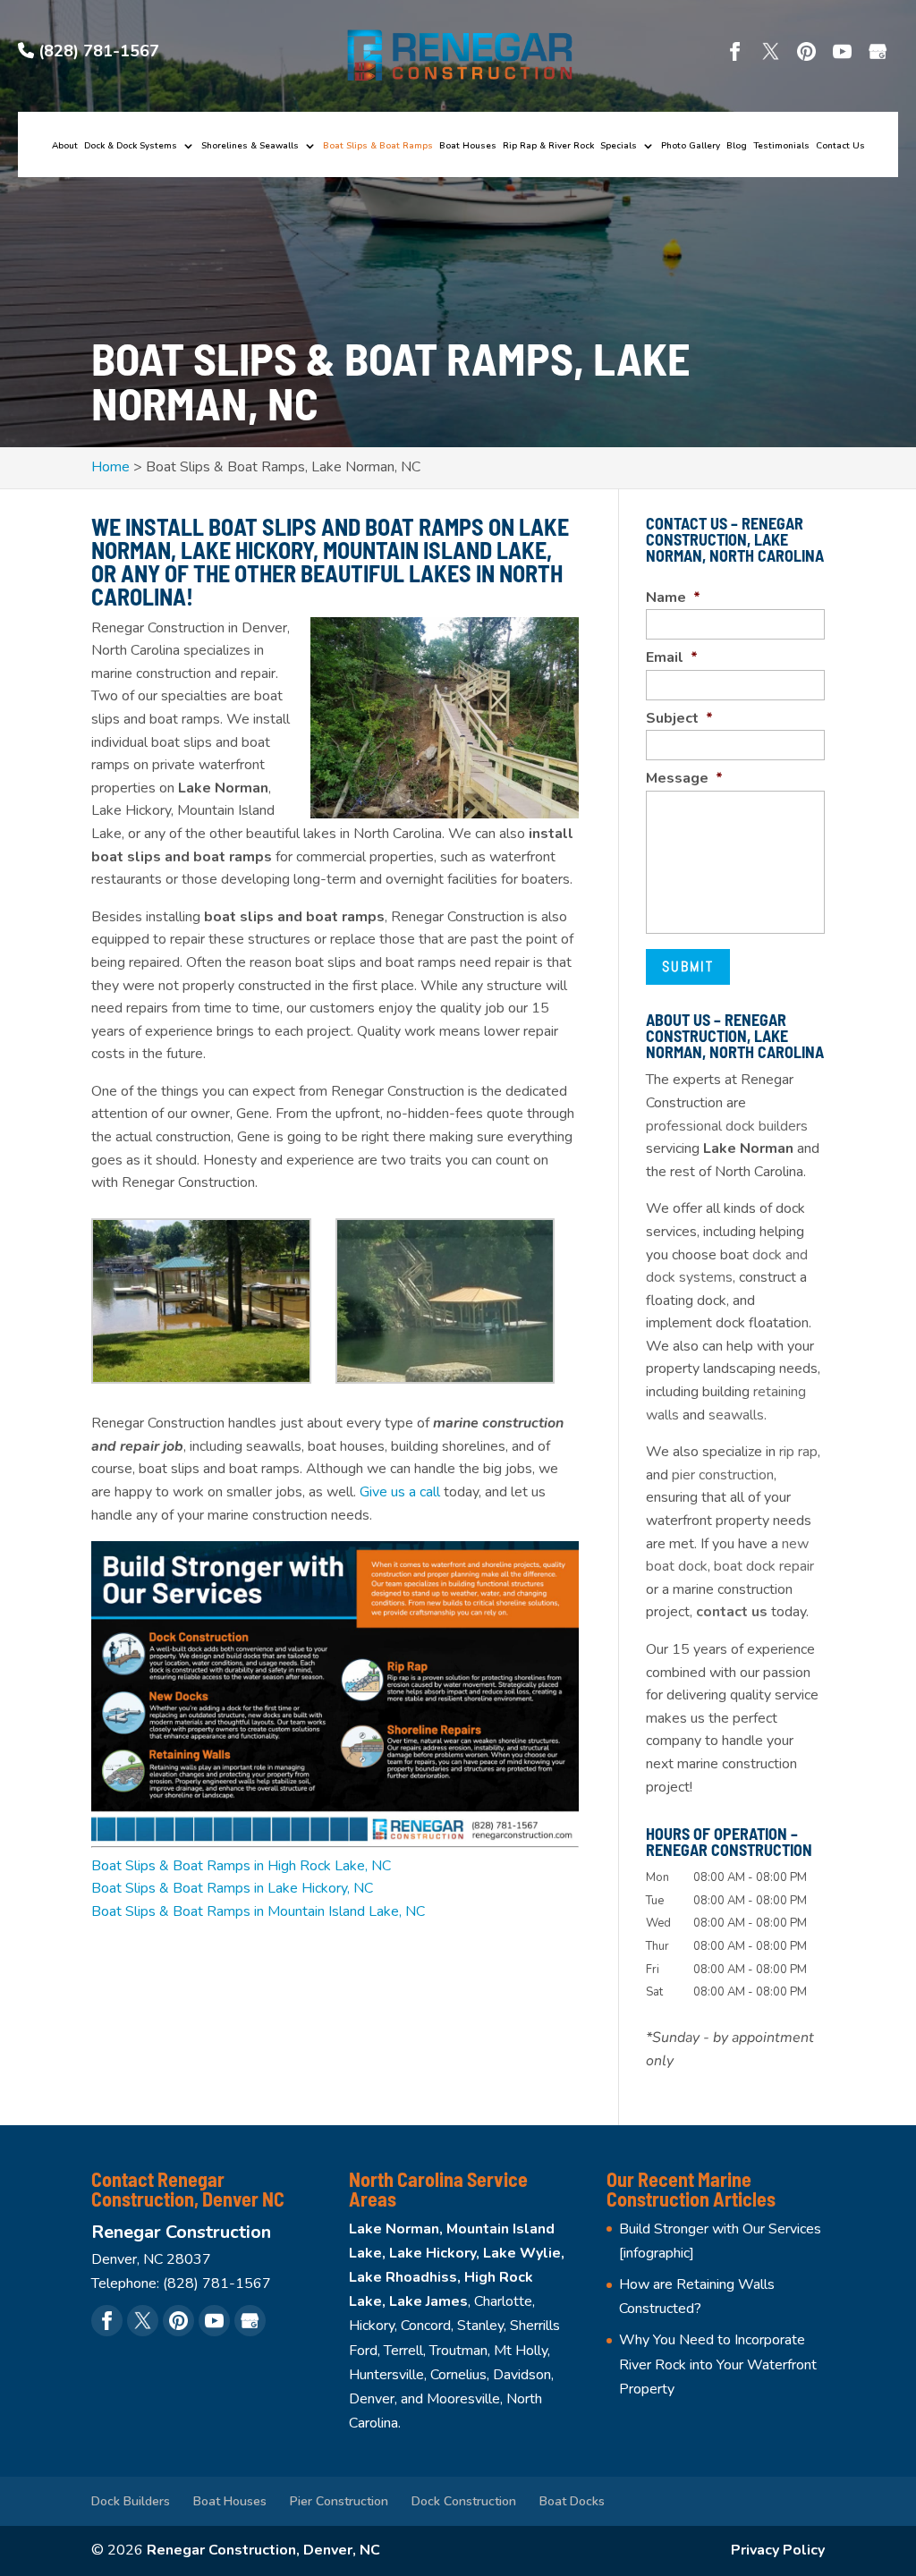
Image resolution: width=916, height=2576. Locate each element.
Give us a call (400, 1492)
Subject (679, 719)
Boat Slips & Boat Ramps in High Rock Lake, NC (241, 1866)
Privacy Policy (778, 2550)
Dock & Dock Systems (131, 147)
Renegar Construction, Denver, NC (263, 2550)
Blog (737, 147)
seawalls (736, 1415)
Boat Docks (572, 2501)
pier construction (723, 1475)
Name (673, 598)
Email (672, 658)
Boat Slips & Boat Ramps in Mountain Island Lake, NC (258, 1911)
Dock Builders (131, 2501)
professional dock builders (727, 1126)
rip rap (798, 1452)
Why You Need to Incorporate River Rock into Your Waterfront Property (718, 2364)
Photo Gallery (691, 147)
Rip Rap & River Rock (548, 147)
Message (684, 779)
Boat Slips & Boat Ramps (378, 147)
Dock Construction (464, 2501)
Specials (619, 147)
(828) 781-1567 (97, 51)
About (65, 147)
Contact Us (840, 147)
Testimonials (781, 147)
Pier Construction (339, 2501)
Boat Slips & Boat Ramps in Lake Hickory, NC (232, 1888)
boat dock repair (764, 1566)
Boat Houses (468, 147)
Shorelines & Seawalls (250, 147)
